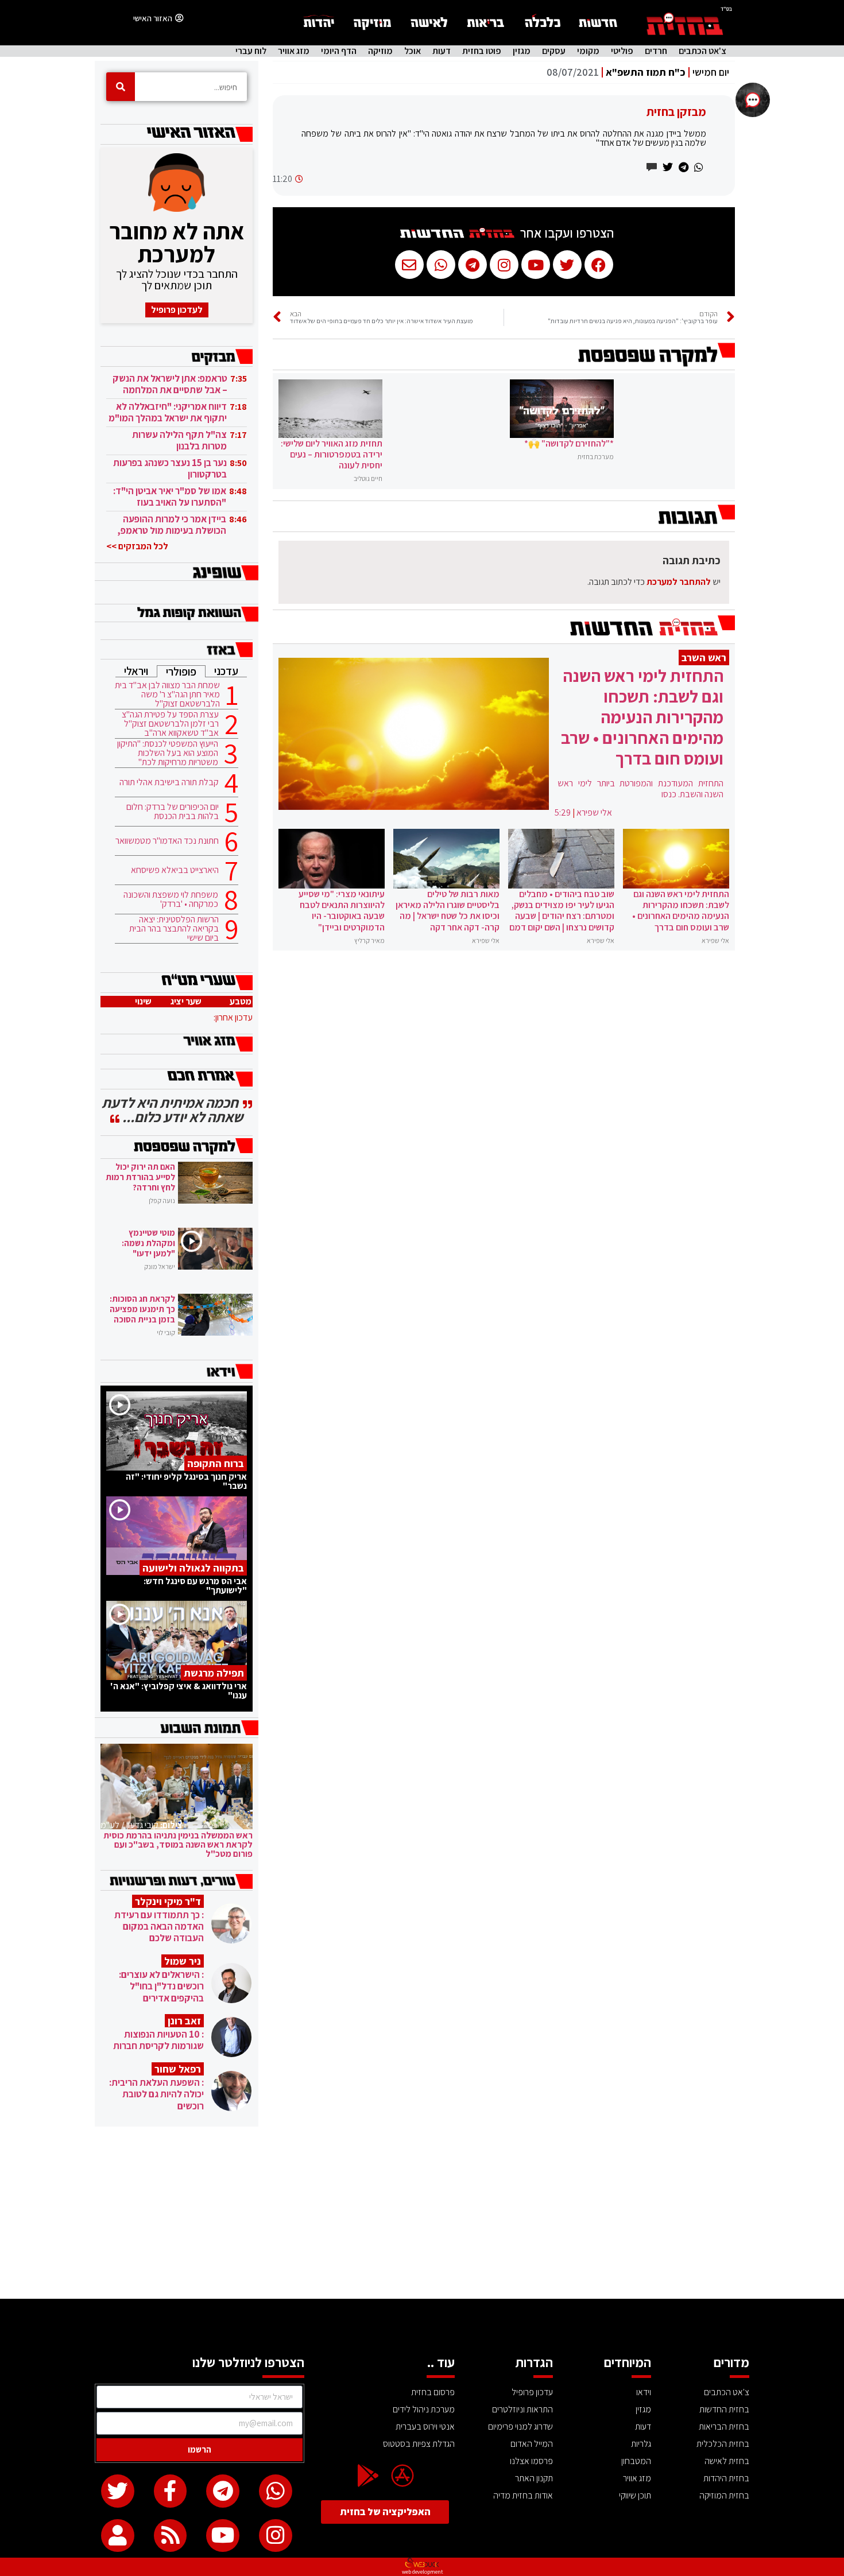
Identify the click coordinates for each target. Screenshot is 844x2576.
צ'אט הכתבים (702, 51)
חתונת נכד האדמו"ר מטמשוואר (167, 841)
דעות (442, 51)
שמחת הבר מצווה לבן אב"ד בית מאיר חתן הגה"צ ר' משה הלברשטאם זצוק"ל (167, 695)
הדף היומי (339, 51)
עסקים (554, 51)
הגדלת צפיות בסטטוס (419, 2444)
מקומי (588, 51)
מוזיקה (380, 51)
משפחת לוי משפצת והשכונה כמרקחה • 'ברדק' (171, 899)
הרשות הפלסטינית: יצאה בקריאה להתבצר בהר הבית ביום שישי (174, 929)
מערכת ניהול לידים (424, 2409)
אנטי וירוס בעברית (425, 2426)
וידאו (644, 2392)
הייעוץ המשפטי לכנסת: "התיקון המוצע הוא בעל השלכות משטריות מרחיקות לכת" (168, 753)
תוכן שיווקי (635, 2495)
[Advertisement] (422, 2213)
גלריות (641, 2444)
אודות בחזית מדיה (523, 2495)
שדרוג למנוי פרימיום (520, 2426)
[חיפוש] (121, 87)
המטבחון (636, 2461)
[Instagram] (276, 2536)
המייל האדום (532, 2444)
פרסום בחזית (433, 2392)
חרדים (656, 51)
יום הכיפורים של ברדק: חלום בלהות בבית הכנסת (173, 812)
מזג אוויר (294, 51)
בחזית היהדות (726, 2478)
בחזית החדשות (724, 2409)
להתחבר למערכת (679, 582)
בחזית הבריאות (724, 2426)
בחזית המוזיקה (724, 2495)
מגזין (522, 51)
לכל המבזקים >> (137, 546)
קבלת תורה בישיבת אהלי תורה (169, 782)
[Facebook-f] (171, 2491)
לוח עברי (251, 51)
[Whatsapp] (276, 2491)
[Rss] (171, 2536)
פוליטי (622, 51)
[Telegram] (223, 2491)
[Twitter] (118, 2491)
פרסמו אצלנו (531, 2461)
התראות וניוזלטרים (522, 2409)
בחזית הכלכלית (723, 2444)
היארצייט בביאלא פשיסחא (175, 870)
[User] (118, 2536)
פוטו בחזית (482, 51)
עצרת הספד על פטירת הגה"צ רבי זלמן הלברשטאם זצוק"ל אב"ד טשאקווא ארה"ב (170, 724)
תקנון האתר (534, 2478)
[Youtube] (223, 2536)
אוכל (413, 51)
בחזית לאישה (727, 2461)
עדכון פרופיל (532, 2392)
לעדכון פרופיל (177, 310)
